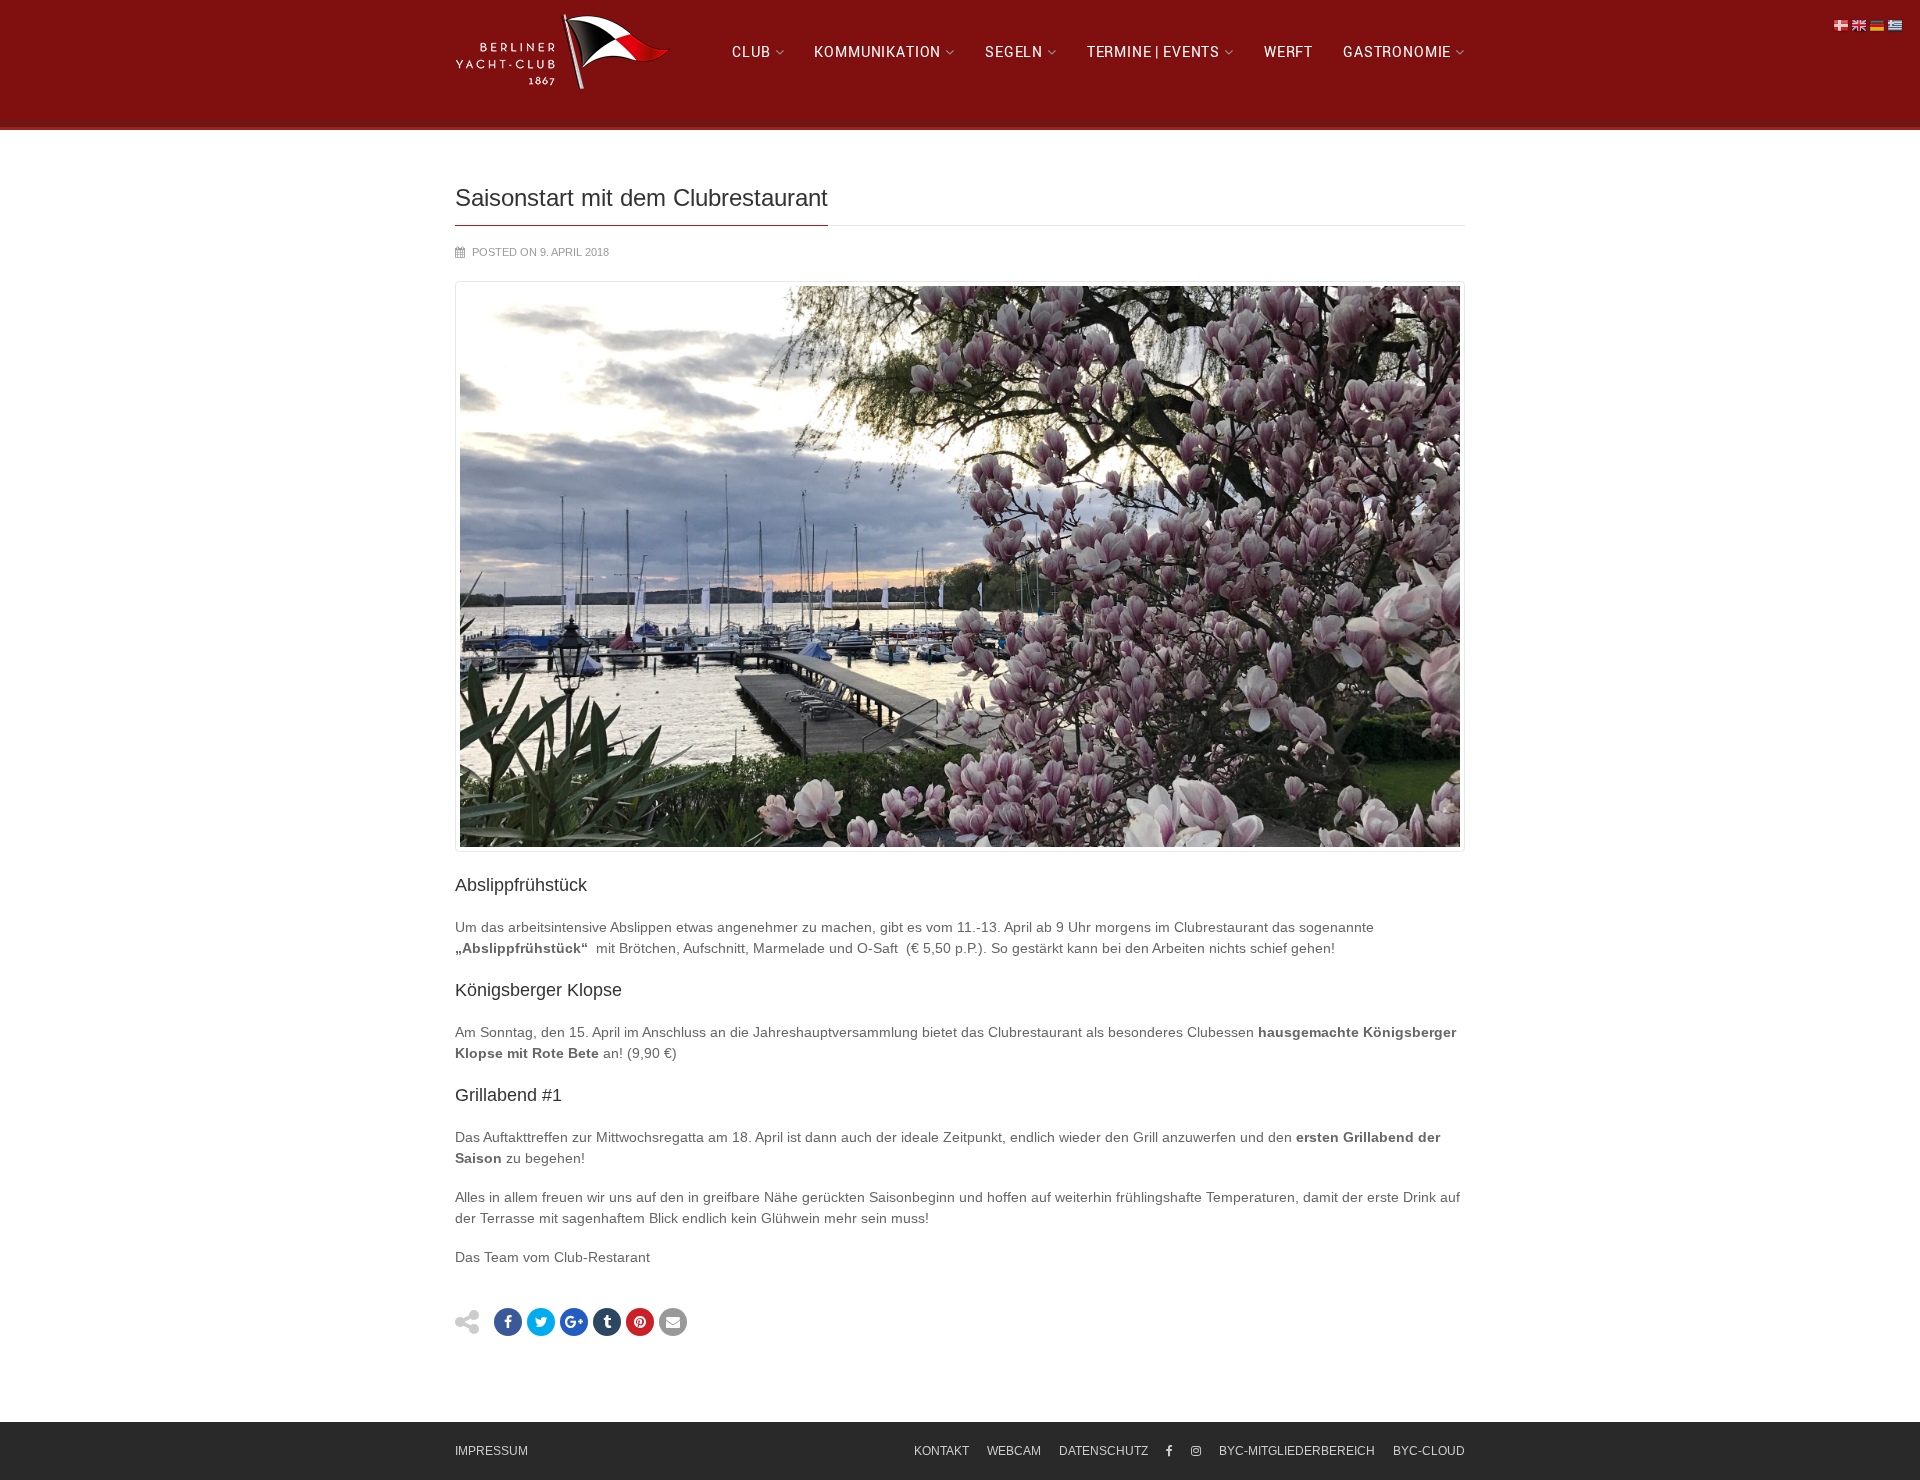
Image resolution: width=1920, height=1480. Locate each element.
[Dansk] (1842, 25)
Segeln (1014, 51)
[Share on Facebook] (508, 1322)
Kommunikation (877, 51)
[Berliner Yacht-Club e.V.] (563, 52)
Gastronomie (1397, 51)
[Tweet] (541, 1322)
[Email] (673, 1322)
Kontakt (941, 1451)
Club (751, 51)
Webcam (1014, 1451)
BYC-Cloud (1429, 1451)
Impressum (491, 1451)
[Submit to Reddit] (640, 1322)
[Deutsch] (1878, 25)
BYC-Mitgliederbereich (1297, 1451)
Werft (1288, 51)
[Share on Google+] (574, 1322)
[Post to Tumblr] (607, 1322)
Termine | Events (1153, 51)
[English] (1860, 25)
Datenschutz (1103, 1451)
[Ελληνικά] (1896, 25)
